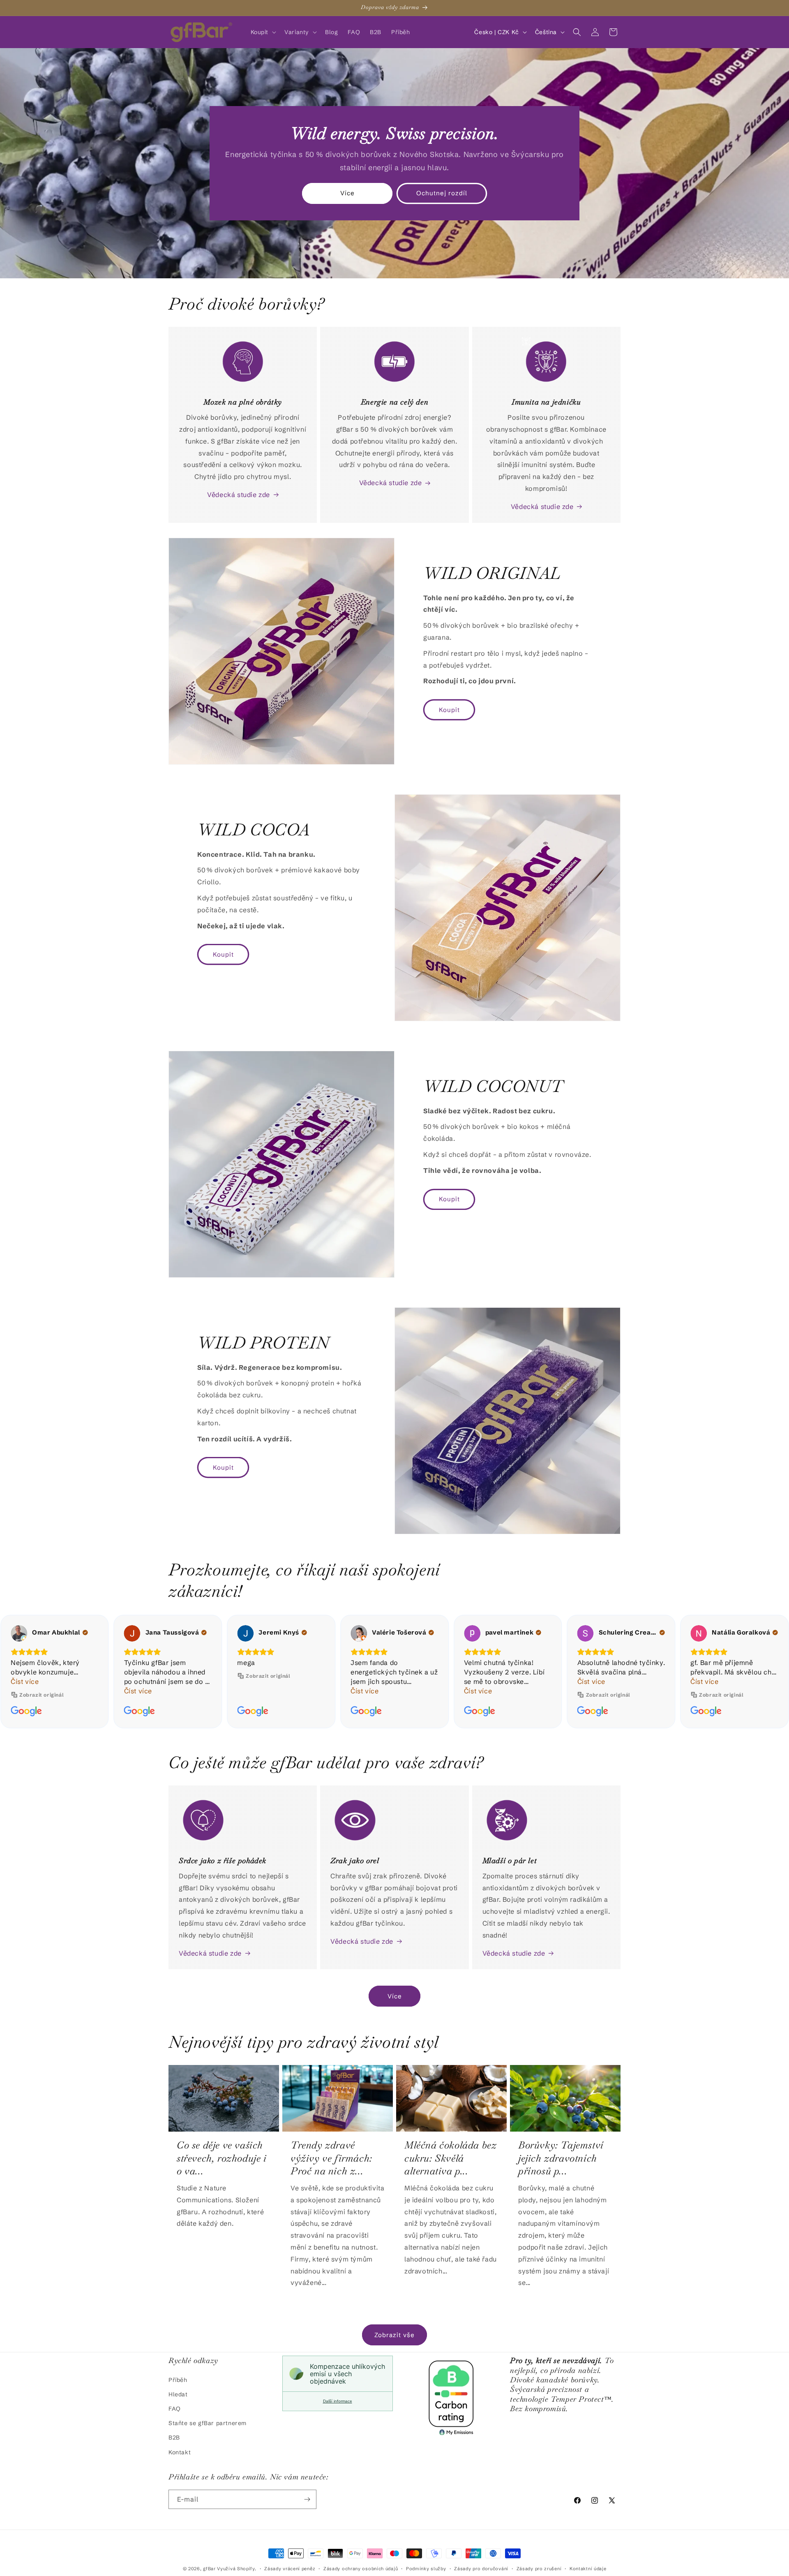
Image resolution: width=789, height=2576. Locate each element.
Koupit (449, 710)
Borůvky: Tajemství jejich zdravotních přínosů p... (561, 2158)
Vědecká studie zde (239, 495)
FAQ (175, 2409)
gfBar (209, 2569)
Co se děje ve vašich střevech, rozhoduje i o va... (222, 2158)
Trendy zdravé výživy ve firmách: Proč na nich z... (331, 2158)
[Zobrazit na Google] (19, 1633)
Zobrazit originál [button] (155, 1676)
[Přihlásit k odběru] (307, 2499)
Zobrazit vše (394, 2335)
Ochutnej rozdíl (442, 193)
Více (347, 193)
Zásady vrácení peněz (290, 2569)
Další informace (338, 2401)
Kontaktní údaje (588, 2569)
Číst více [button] (25, 1691)
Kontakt (180, 2452)
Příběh (178, 2380)
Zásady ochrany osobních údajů (361, 2569)
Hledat (178, 2394)
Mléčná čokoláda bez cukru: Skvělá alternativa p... (450, 2158)
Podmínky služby (426, 2569)
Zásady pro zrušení (539, 2569)
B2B (174, 2437)
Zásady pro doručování (481, 2569)
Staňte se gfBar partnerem (208, 2423)
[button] (263, 32)
